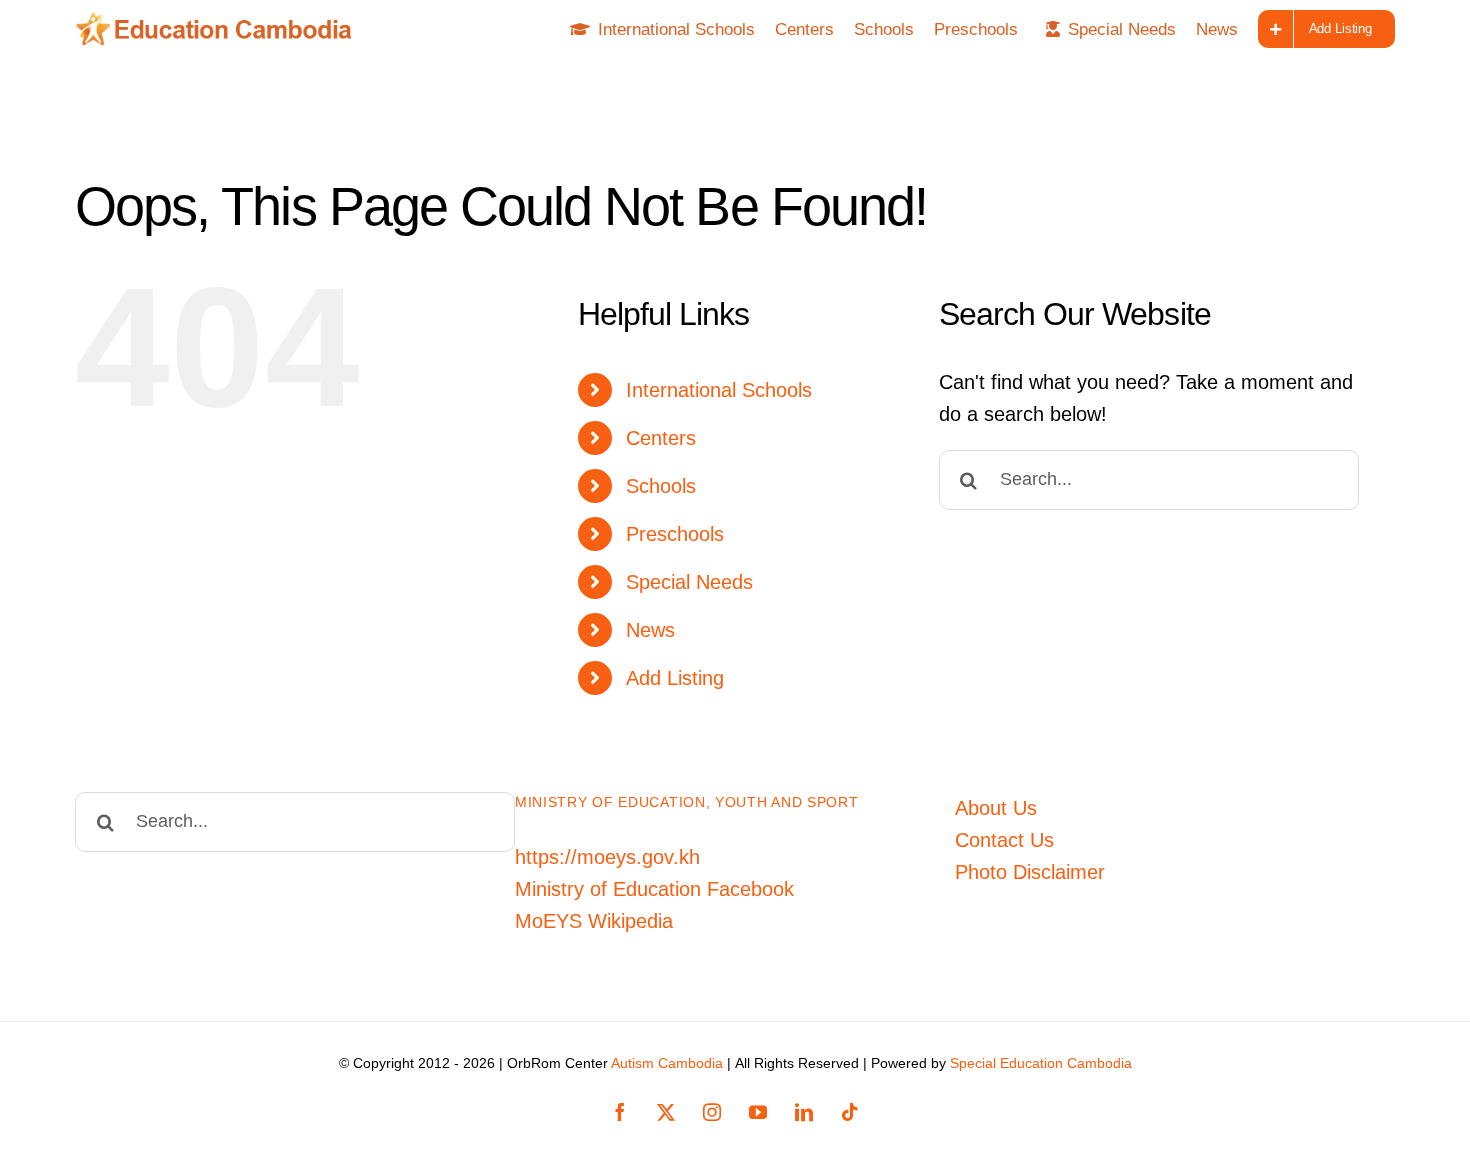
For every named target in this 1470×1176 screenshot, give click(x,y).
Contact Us (1004, 840)
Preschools (675, 534)
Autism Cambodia (667, 1063)
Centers (661, 438)
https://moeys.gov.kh (607, 857)
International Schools (719, 390)
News (650, 630)
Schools (661, 486)
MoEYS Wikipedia (594, 921)
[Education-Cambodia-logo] (220, 22)
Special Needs (689, 582)
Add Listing (675, 678)
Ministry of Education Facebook (654, 889)
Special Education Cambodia (1041, 1063)
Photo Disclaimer (1030, 872)
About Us (996, 808)
